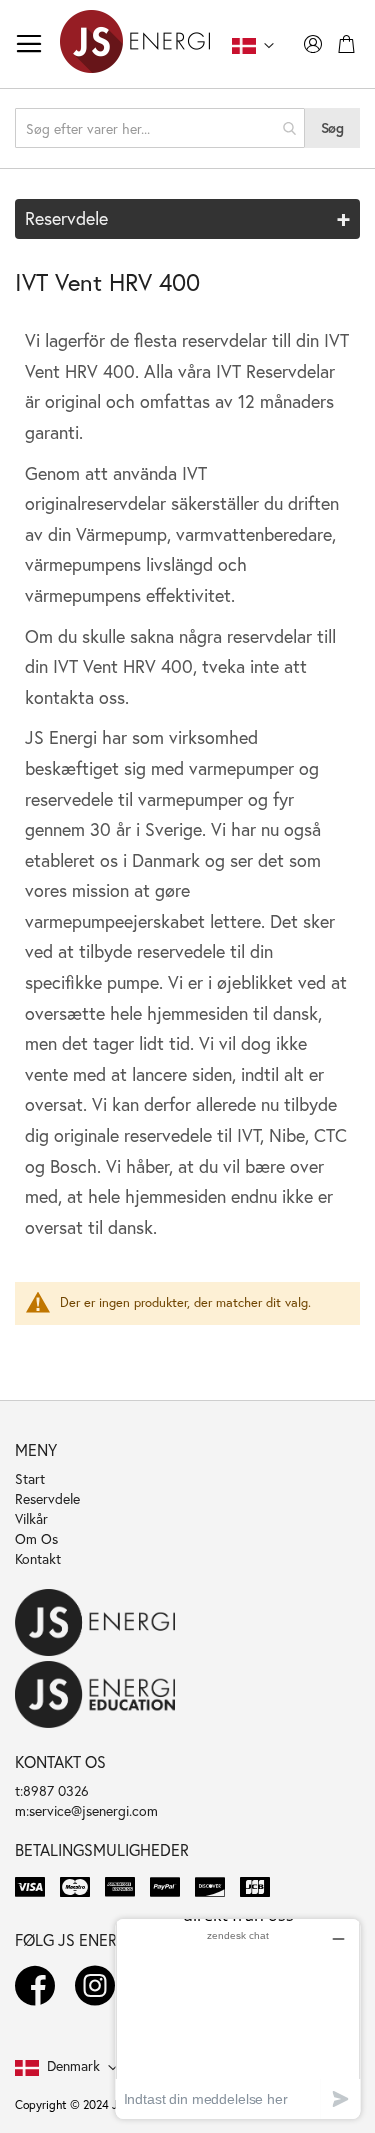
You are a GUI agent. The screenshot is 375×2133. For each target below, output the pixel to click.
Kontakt (38, 1558)
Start (30, 1478)
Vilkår (31, 1518)
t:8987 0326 (52, 1790)
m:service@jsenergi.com (86, 1810)
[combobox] (160, 128)
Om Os (36, 1538)
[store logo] (135, 44)
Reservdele (47, 1498)
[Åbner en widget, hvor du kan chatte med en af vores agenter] (238, 2018)
